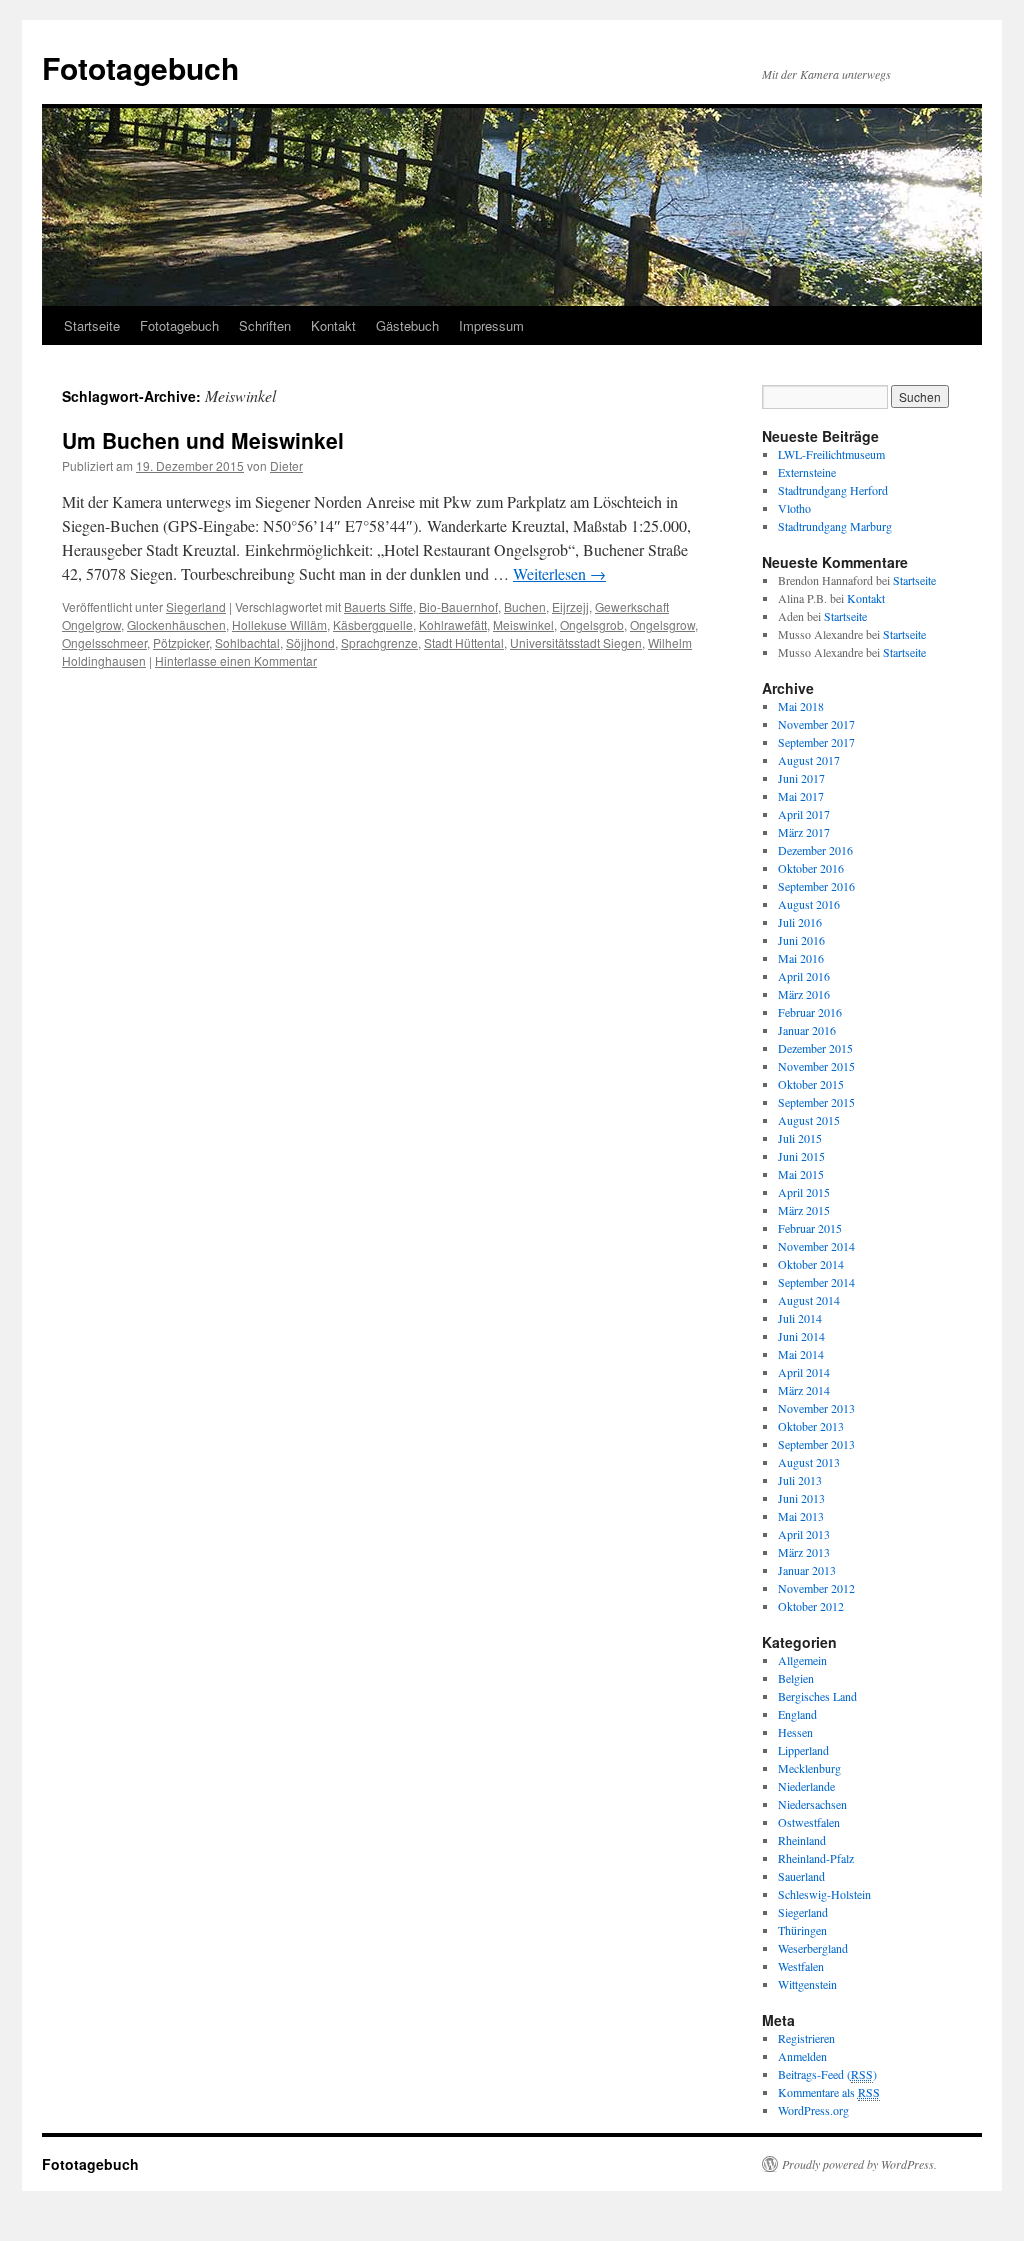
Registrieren (806, 2038)
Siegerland (196, 606)
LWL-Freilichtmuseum (831, 454)
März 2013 (804, 1552)
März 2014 (804, 1390)
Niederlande (806, 1786)
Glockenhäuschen (176, 624)
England (797, 1714)
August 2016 (809, 904)
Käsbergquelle (373, 624)
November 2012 (816, 1588)
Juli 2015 (800, 1138)
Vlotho (794, 508)
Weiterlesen (559, 573)
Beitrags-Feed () (827, 2074)
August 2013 (809, 1462)
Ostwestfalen (809, 1822)
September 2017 (816, 742)
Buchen (525, 606)
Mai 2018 (801, 706)
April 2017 (804, 814)
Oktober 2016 (811, 868)
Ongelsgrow (662, 624)
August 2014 (809, 1300)
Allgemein (802, 1660)
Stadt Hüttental (464, 642)
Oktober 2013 (811, 1426)
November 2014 (816, 1246)
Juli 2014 (800, 1318)
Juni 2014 (801, 1336)
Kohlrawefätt (453, 624)
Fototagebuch (140, 67)
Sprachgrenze (379, 642)
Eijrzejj (570, 606)
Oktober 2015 (811, 1084)
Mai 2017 (801, 796)
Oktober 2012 (811, 1606)
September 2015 (816, 1102)
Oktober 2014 (811, 1264)
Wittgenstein (807, 1984)
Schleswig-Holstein (824, 1894)
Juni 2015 (801, 1156)
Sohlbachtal (247, 642)
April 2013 (804, 1534)
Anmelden (802, 2056)
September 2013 (816, 1444)
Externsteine (807, 472)
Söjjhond (310, 642)
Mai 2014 (801, 1354)
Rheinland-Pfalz (816, 1858)
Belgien (796, 1678)
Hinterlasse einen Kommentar (236, 660)
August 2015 (809, 1120)
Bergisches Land (817, 1696)
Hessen (795, 1732)
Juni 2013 (801, 1498)
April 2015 (804, 1192)
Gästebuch (407, 325)
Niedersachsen (812, 1804)
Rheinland (802, 1840)
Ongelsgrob (592, 624)
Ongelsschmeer (104, 642)
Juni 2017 (801, 778)
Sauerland (801, 1876)
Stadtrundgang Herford (833, 490)
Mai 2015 (801, 1174)
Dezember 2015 (815, 1048)
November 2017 (816, 724)
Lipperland (803, 1750)
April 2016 (804, 976)
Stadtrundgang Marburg (835, 526)
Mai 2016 (801, 958)
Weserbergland (813, 1948)
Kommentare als (829, 2092)
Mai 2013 (801, 1516)
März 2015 (804, 1210)
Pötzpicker (181, 642)
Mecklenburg (809, 1768)
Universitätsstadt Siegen (576, 642)
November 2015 (816, 1066)
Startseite (92, 325)
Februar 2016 (810, 1012)
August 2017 (809, 760)
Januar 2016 (807, 1030)
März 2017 (804, 832)
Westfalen (801, 1966)
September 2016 (816, 886)
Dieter (286, 465)
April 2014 (804, 1372)
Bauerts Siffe (378, 606)
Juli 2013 (800, 1480)
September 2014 (816, 1282)
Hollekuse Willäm (279, 624)
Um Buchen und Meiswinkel (203, 440)
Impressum (491, 325)
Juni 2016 (801, 940)
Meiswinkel (523, 624)
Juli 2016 (800, 922)
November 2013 (816, 1408)
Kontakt (333, 325)
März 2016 (804, 994)
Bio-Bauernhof (458, 606)
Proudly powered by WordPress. (859, 2164)
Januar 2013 (807, 1570)
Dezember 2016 (815, 850)
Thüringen (802, 1930)
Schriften (265, 325)
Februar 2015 (810, 1228)
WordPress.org (813, 2110)
